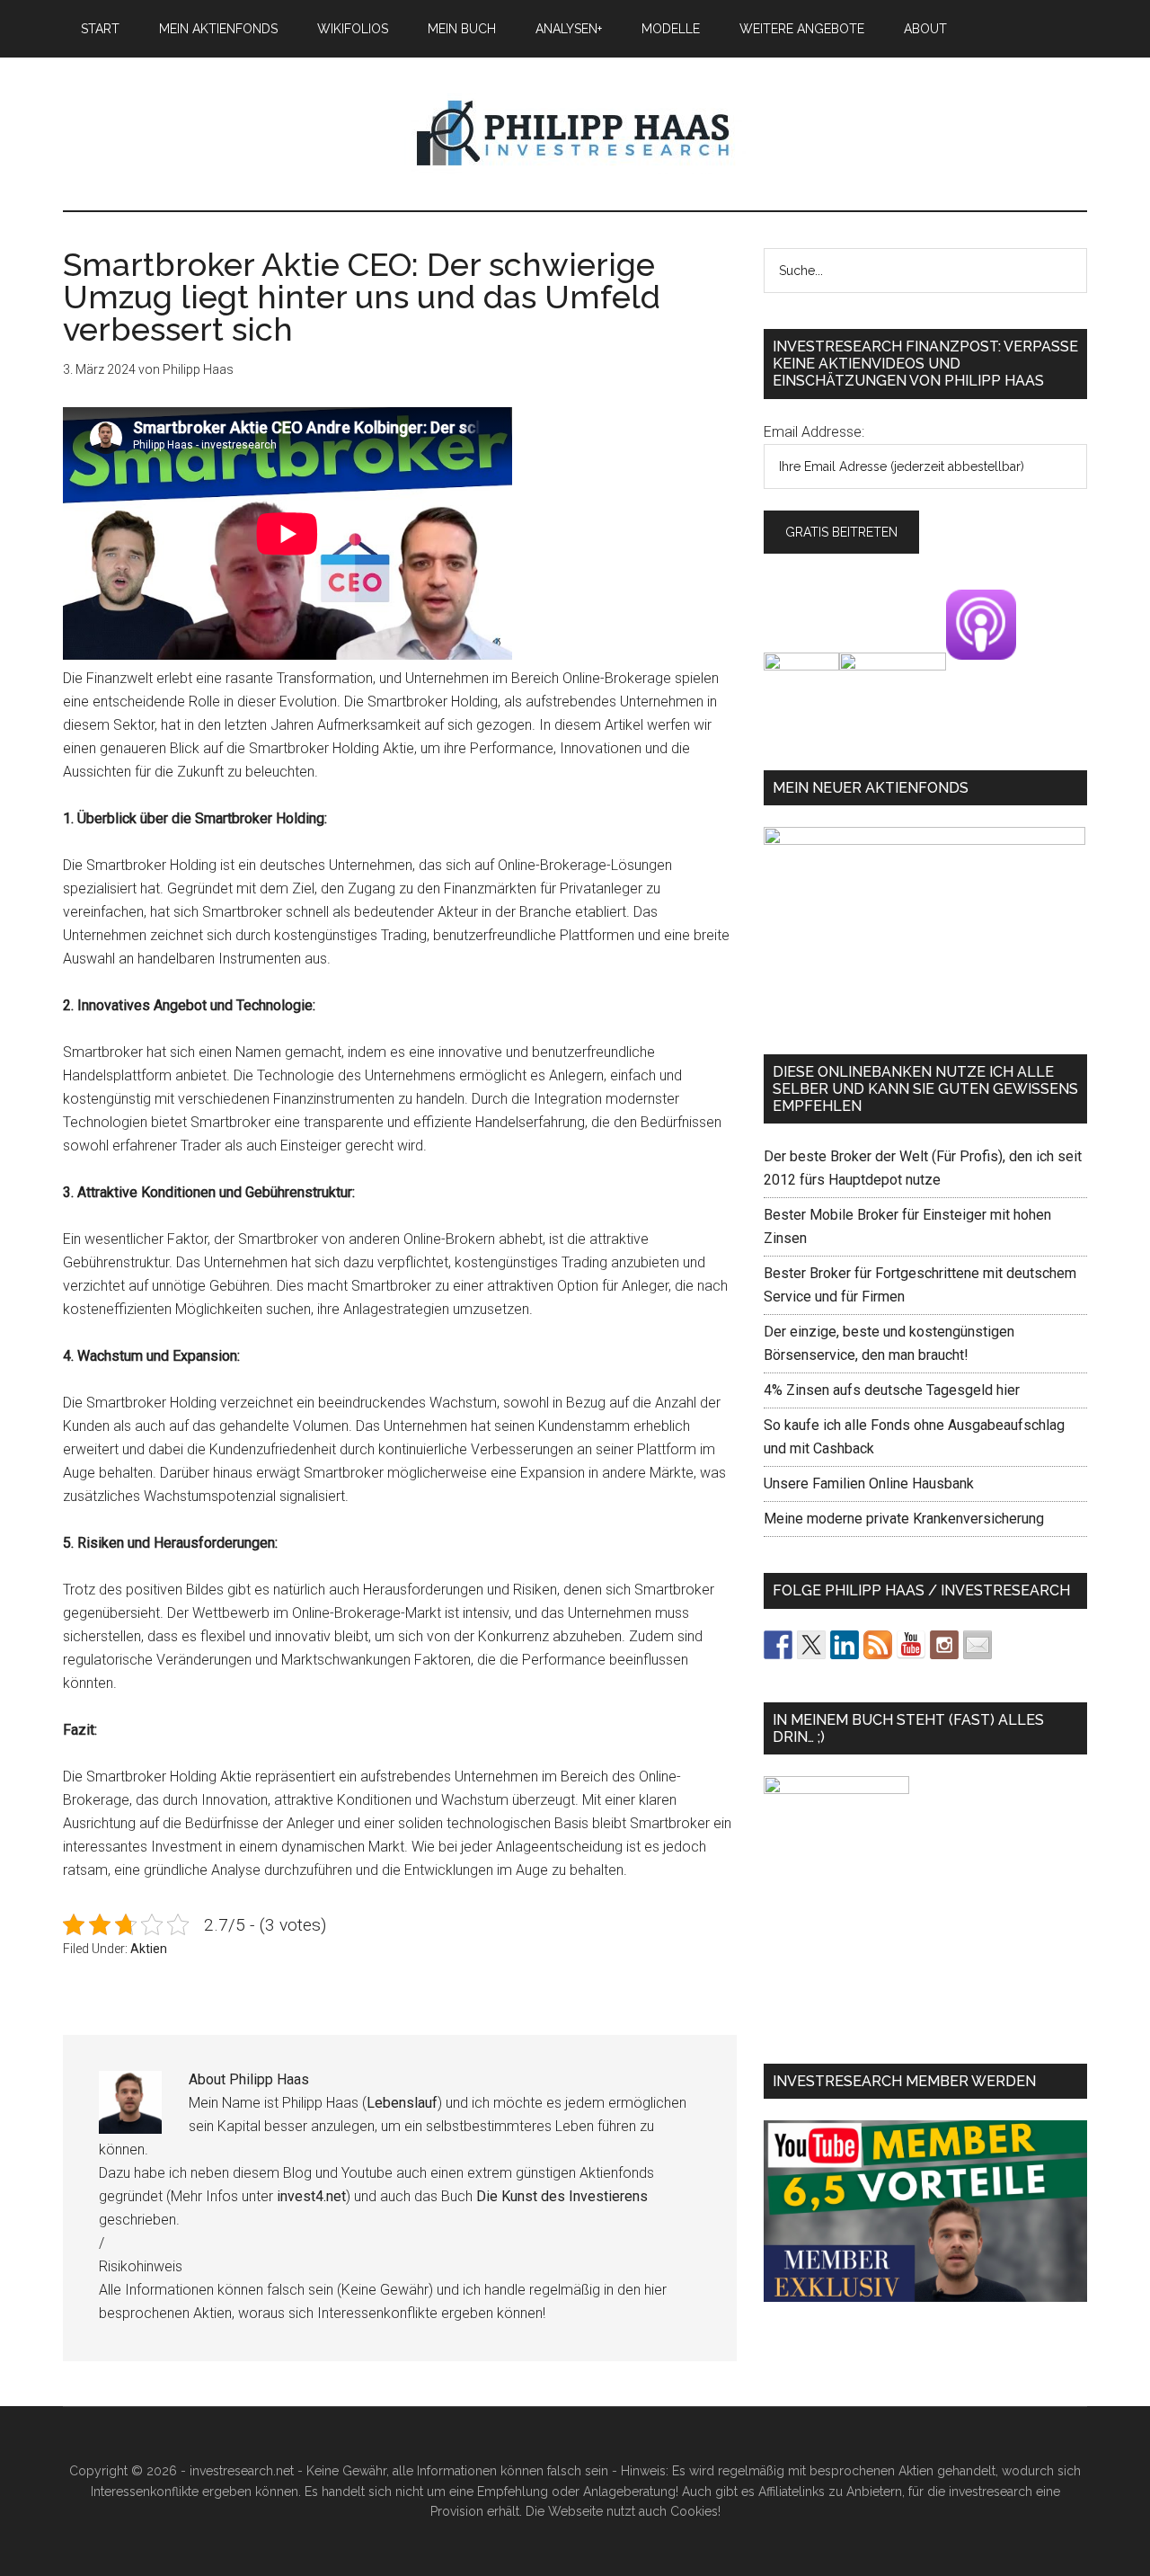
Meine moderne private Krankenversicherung (904, 1519)
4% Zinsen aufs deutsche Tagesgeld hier (892, 1390)
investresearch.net (575, 134)
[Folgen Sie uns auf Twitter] (811, 1645)
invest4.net (311, 2196)
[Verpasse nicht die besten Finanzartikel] (977, 1645)
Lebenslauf (402, 2103)
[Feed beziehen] (878, 1645)
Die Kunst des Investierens (562, 2196)
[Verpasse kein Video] (911, 1645)
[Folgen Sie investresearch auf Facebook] (778, 1645)
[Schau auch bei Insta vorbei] (944, 1645)
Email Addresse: (814, 432)
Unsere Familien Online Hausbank (869, 1483)
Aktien (149, 1949)
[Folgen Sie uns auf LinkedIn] (845, 1645)
